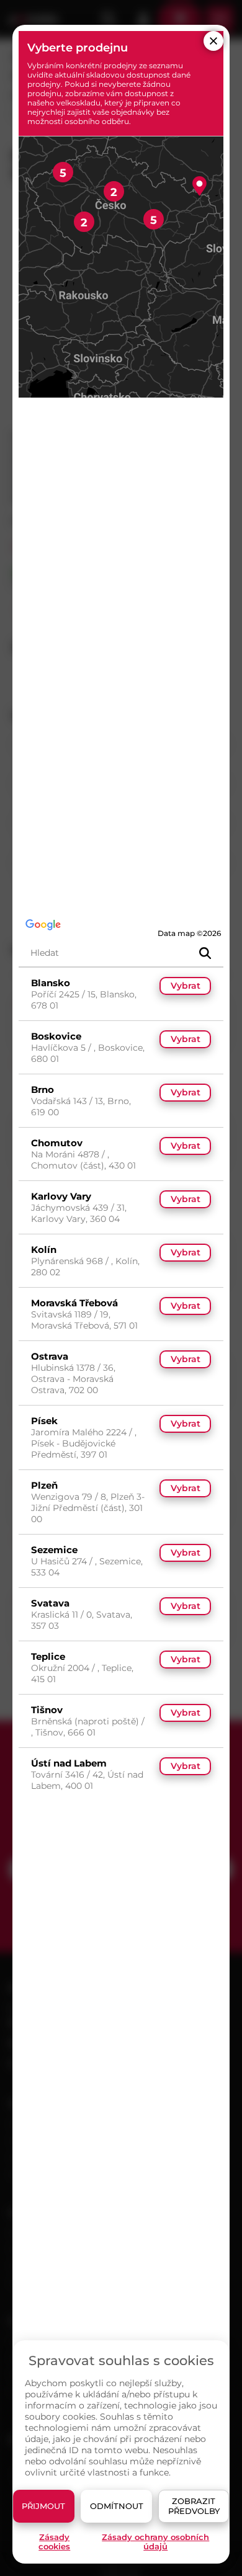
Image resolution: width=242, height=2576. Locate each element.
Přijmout (43, 2506)
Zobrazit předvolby (194, 2506)
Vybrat (186, 986)
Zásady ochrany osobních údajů (155, 2542)
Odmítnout (117, 2506)
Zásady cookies (54, 2542)
